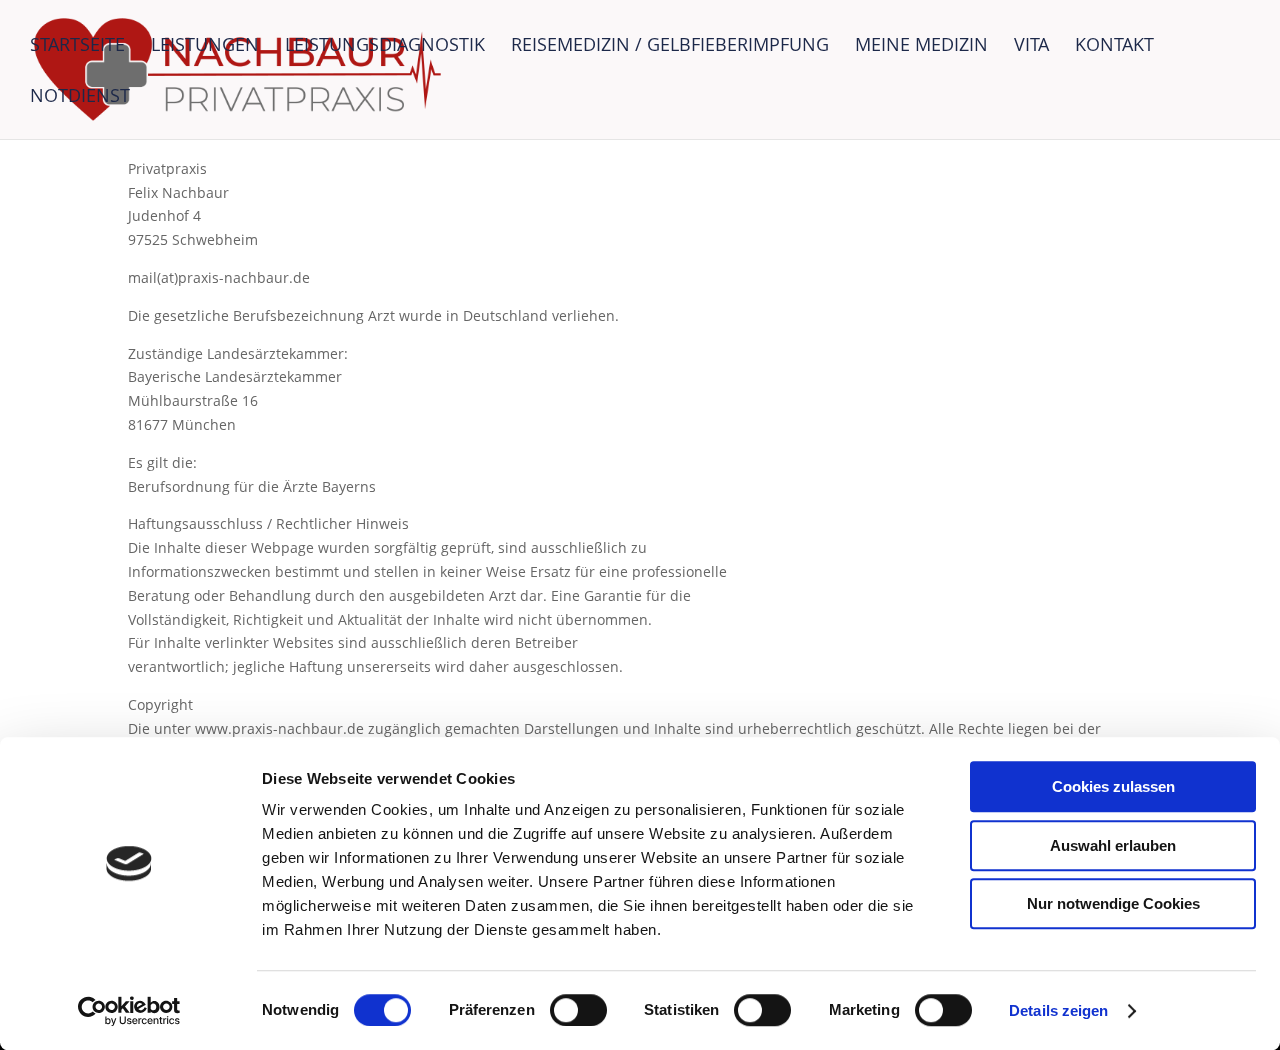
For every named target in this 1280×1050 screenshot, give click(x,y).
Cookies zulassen (1113, 786)
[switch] (578, 1010)
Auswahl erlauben (1113, 845)
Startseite (77, 46)
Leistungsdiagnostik (385, 46)
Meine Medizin (921, 46)
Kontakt (1114, 46)
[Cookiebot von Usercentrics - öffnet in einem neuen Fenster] (129, 1011)
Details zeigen (1058, 1010)
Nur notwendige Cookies (1113, 903)
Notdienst (80, 97)
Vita (1031, 46)
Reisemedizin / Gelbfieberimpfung (670, 46)
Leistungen (205, 46)
